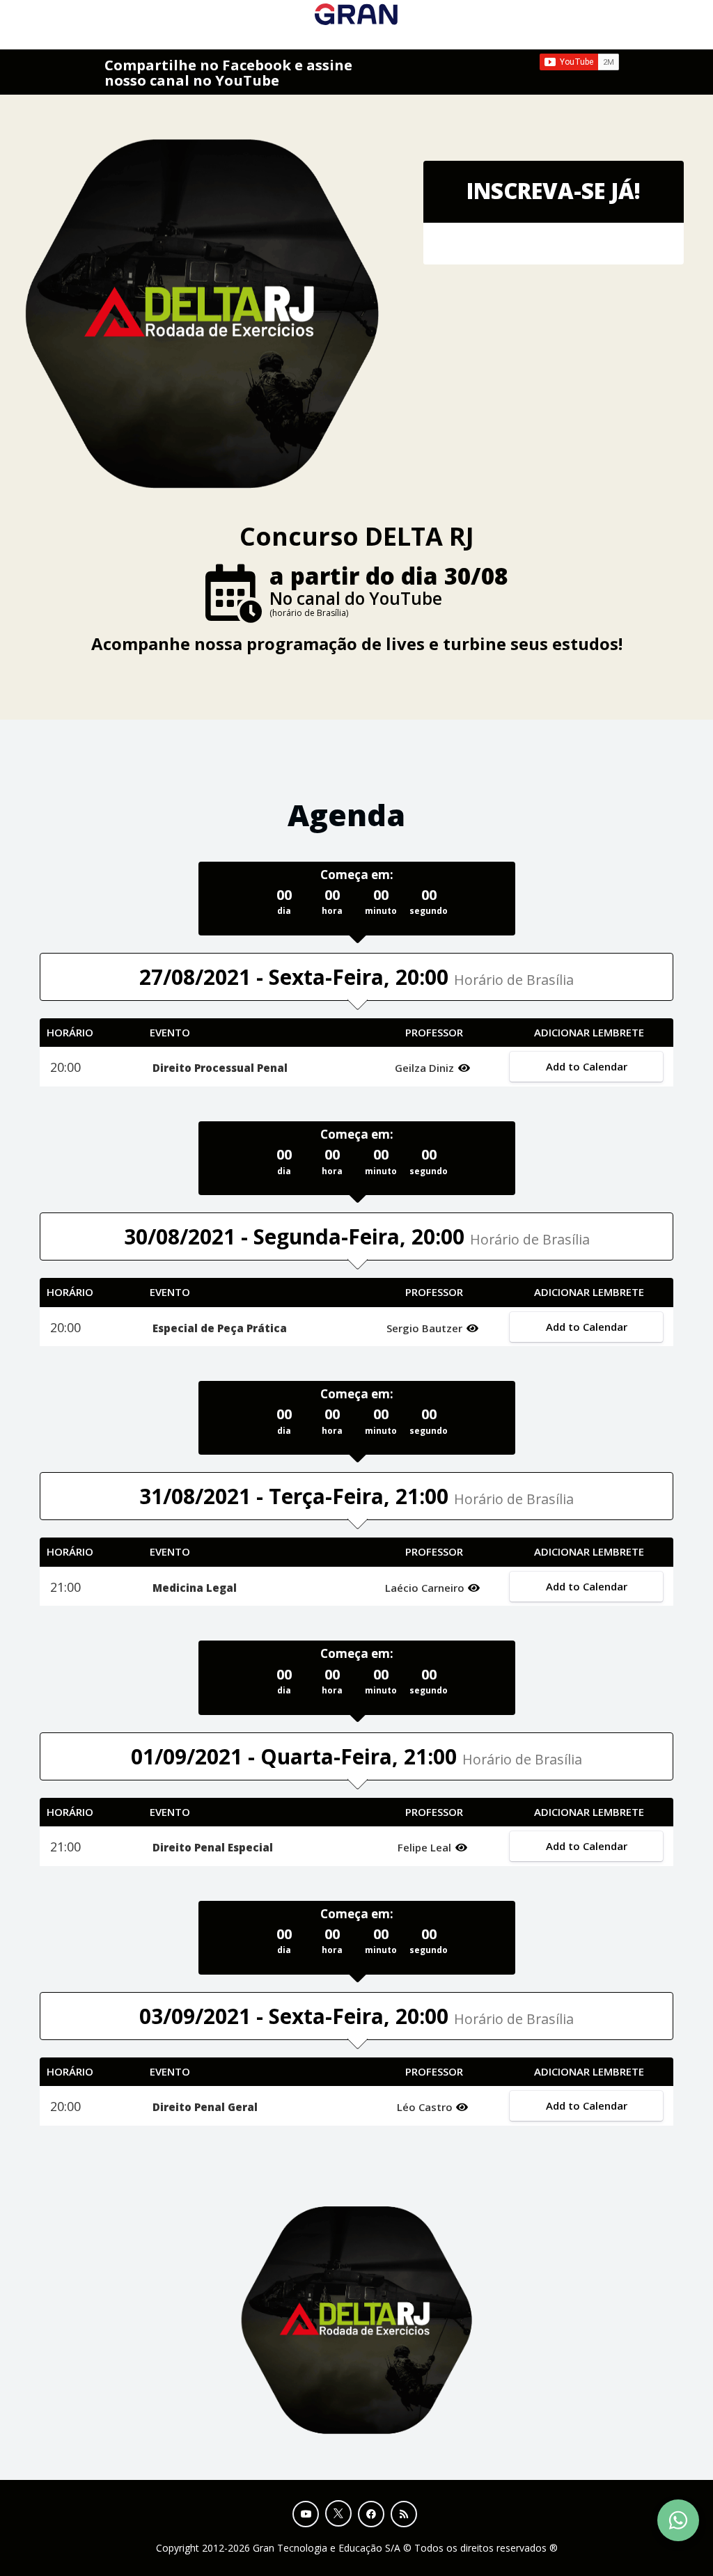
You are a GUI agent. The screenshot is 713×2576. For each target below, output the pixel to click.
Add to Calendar (586, 1066)
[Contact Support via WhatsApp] (678, 2520)
